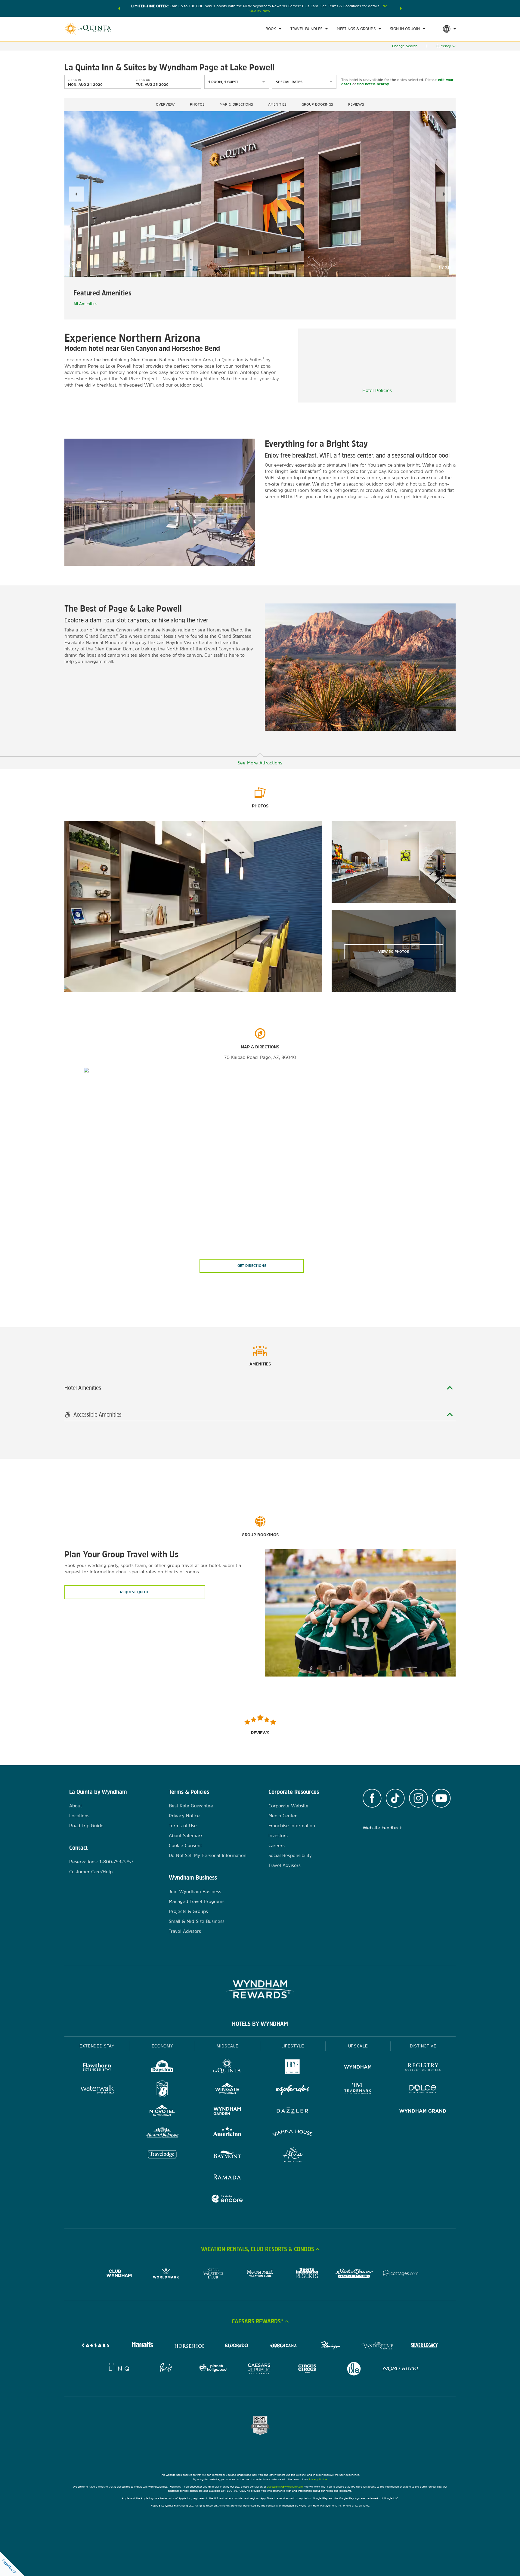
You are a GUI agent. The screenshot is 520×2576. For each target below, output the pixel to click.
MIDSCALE (227, 2046)
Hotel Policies (377, 390)
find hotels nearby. (373, 84)
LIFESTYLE (293, 2046)
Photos (197, 104)
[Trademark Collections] (358, 2090)
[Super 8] (162, 2090)
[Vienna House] (293, 2134)
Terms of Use (183, 1826)
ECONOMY (162, 2046)
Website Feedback (382, 1828)
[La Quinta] (227, 2068)
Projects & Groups (188, 1911)
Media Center (283, 1816)
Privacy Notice (184, 1816)
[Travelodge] (162, 2156)
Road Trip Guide (86, 1826)
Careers (277, 1845)
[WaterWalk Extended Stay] (97, 2090)
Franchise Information (292, 1826)
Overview (165, 104)
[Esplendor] (293, 2090)
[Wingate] (227, 2090)
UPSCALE (358, 2046)
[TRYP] (293, 2068)
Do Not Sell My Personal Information (208, 1855)
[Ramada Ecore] (227, 2200)
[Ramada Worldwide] (227, 2178)
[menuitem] (273, 29)
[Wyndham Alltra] (293, 2156)
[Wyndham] (358, 2068)
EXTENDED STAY (97, 2046)
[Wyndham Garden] (227, 2112)
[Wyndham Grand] (423, 2112)
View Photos (394, 952)
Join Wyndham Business (195, 1891)
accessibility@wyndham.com (285, 2487)
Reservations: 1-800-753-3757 (101, 1862)
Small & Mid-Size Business (197, 1921)
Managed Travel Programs (197, 1901)
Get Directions (252, 1266)
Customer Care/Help (91, 1872)
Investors (278, 1836)
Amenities (277, 104)
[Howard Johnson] (162, 2134)
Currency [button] (444, 46)
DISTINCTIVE (423, 2046)
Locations (79, 1816)
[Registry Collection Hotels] (423, 2068)
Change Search (405, 46)
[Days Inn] (162, 2068)
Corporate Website (288, 1806)
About (76, 1806)
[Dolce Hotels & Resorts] (423, 2090)
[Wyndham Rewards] (260, 1989)
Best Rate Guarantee (191, 1806)
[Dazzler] (293, 2112)
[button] (119, 8)
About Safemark (186, 1836)
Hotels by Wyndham (260, 2024)
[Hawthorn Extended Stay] (97, 2068)
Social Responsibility (290, 1855)
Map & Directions (236, 104)
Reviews (356, 104)
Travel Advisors (185, 1931)
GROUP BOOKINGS (317, 104)
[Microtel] (162, 2112)
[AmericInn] (227, 2134)
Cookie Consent (185, 1845)
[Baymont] (227, 2156)
